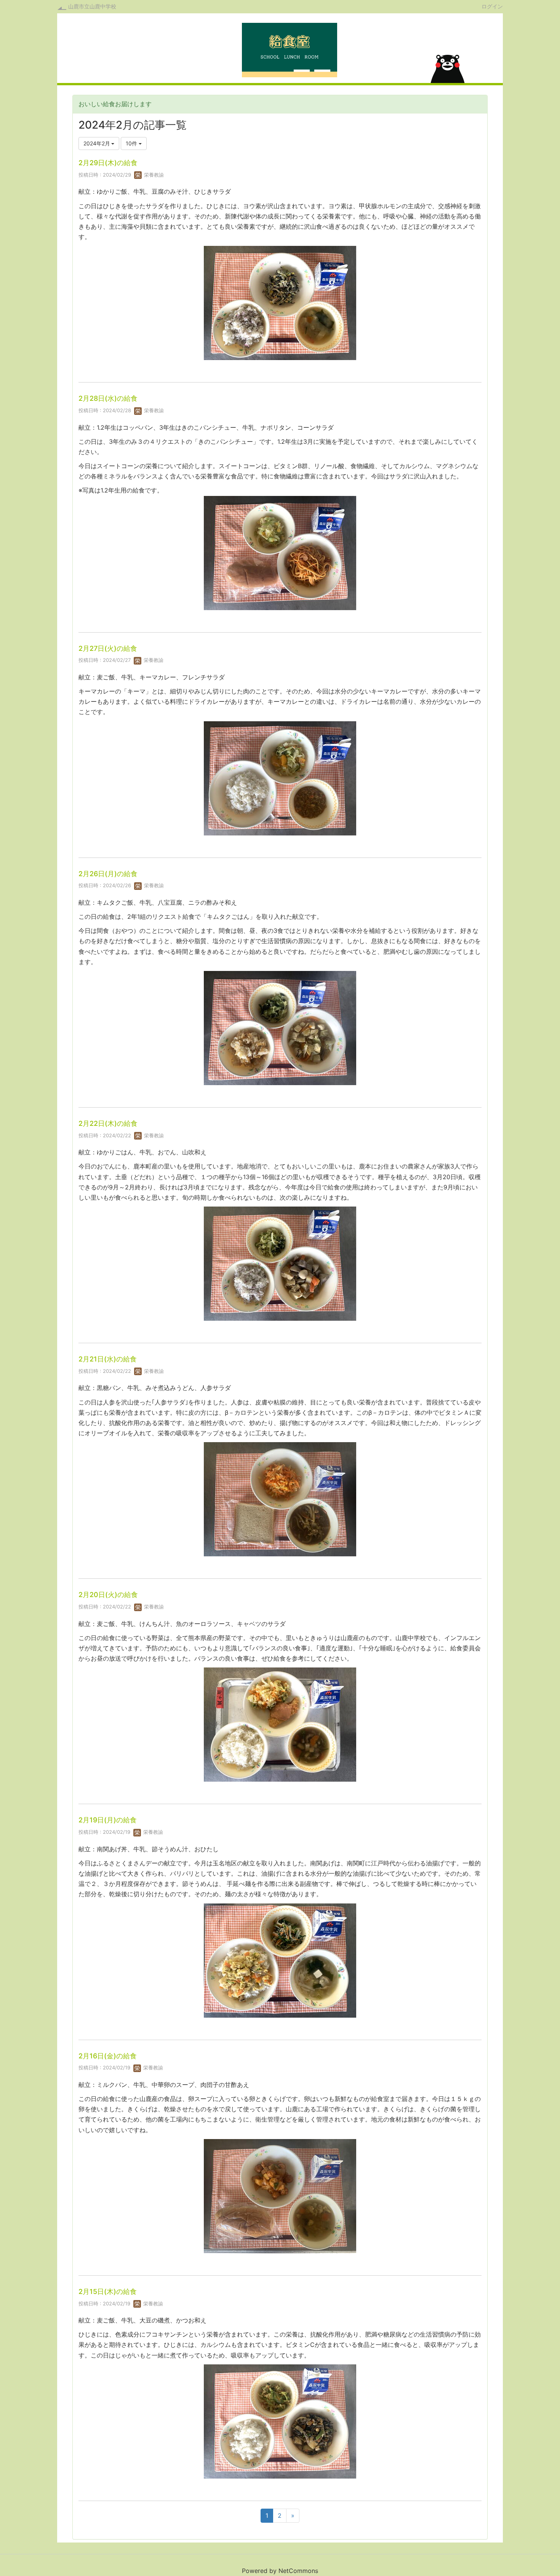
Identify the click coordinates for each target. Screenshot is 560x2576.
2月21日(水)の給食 (108, 1359)
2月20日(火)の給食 (108, 1595)
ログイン (492, 6)
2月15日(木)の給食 (108, 2291)
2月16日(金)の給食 (108, 2056)
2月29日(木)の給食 (108, 163)
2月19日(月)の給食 (108, 1820)
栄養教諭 (153, 175)
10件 (132, 143)
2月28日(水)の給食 (108, 398)
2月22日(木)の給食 (108, 1123)
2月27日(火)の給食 (108, 648)
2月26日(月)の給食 (108, 874)
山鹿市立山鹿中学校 (92, 6)
